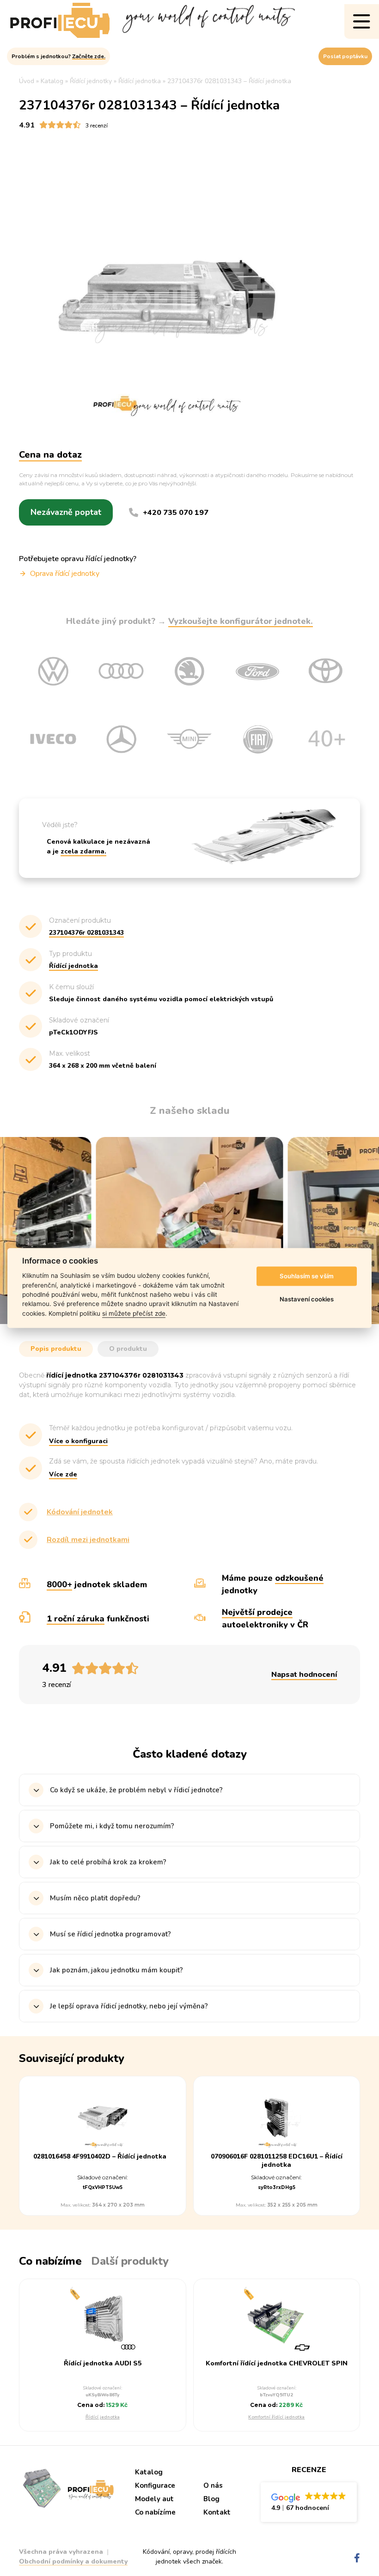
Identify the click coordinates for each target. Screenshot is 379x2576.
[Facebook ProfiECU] (357, 2558)
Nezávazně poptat (66, 512)
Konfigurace (155, 2485)
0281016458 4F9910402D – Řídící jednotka (100, 2157)
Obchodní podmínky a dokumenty (73, 2561)
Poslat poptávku (345, 56)
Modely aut (154, 2499)
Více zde (63, 1474)
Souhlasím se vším (307, 1276)
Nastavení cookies (307, 1299)
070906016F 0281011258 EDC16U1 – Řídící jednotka (277, 2161)
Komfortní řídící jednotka (276, 2417)
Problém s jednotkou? (58, 56)
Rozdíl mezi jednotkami (88, 1540)
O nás (213, 2485)
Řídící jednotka (103, 2417)
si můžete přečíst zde (134, 1313)
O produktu (128, 1349)
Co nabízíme (155, 2512)
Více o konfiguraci (78, 1441)
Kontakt (217, 2512)
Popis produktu (56, 1349)
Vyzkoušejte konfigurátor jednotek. (241, 621)
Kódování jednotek (80, 1512)
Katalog (149, 2472)
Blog (211, 2499)
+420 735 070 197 (176, 513)
